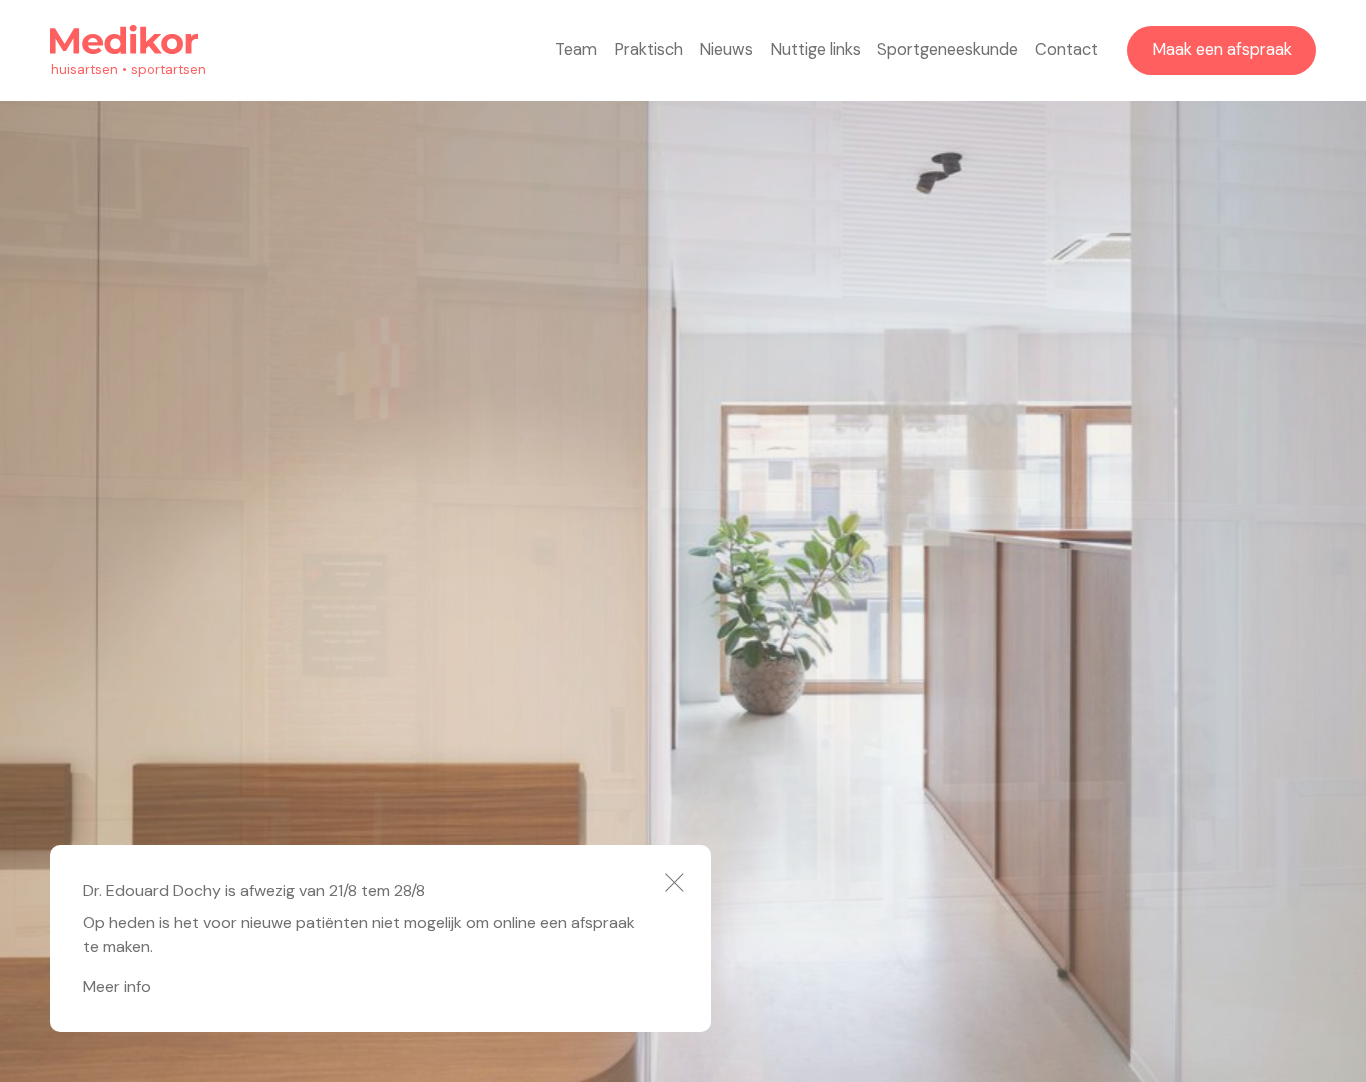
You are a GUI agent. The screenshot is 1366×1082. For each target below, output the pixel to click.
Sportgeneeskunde (947, 49)
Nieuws (726, 49)
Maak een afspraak (1222, 49)
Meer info (117, 986)
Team (576, 49)
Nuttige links (815, 49)
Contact (1066, 49)
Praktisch (648, 49)
